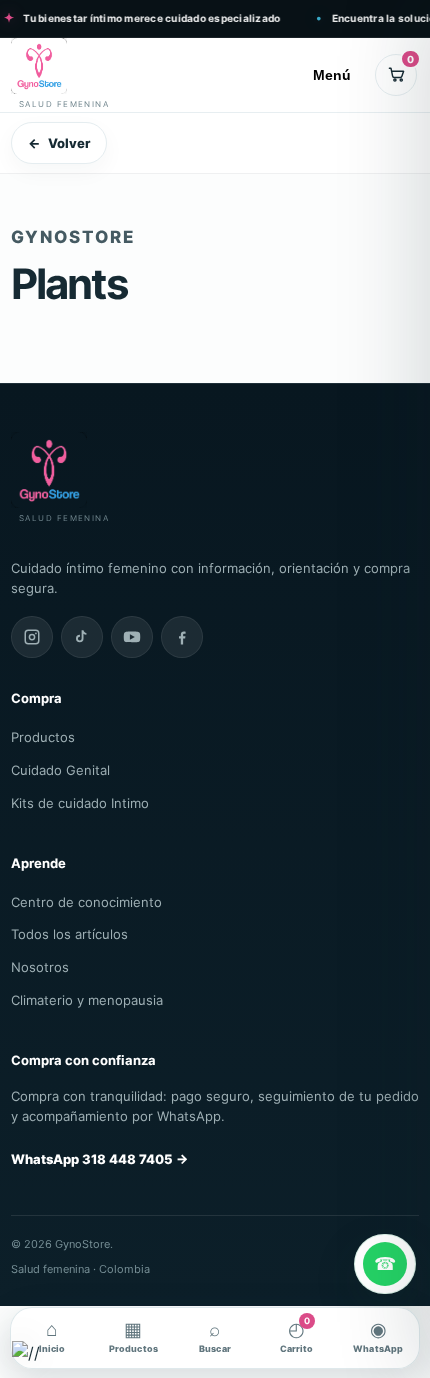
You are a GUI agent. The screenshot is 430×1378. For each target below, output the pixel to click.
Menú (332, 75)
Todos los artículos (69, 934)
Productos (43, 737)
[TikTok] (82, 637)
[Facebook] (182, 637)
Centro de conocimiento (86, 902)
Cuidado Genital (60, 770)
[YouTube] (132, 637)
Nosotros (40, 967)
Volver (59, 143)
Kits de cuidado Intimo (80, 803)
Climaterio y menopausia (87, 1000)
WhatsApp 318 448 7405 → (99, 1159)
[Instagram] (32, 637)
